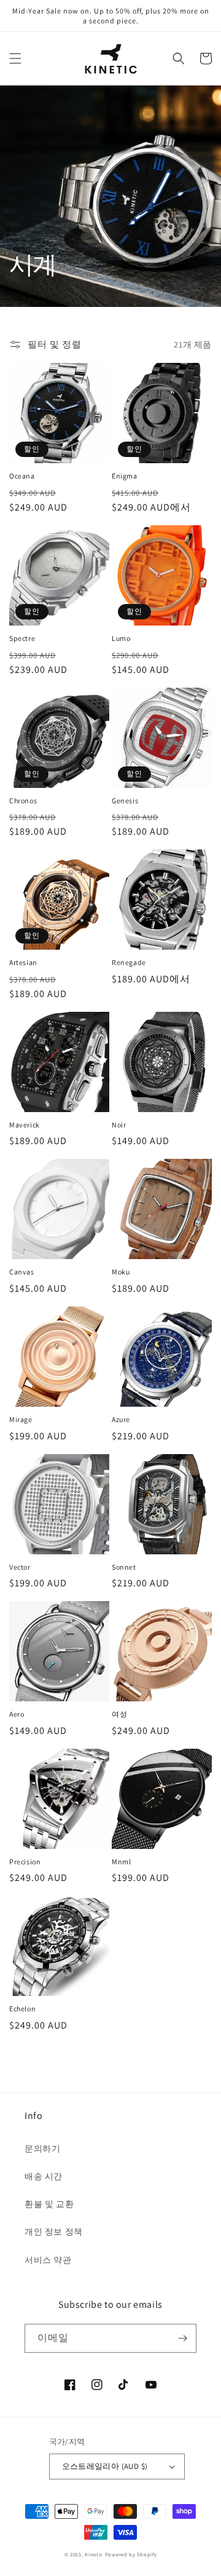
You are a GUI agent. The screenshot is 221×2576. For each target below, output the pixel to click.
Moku (121, 1272)
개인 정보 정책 (54, 2232)
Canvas (22, 1272)
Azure (121, 1419)
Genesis (125, 801)
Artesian (23, 962)
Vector (20, 1567)
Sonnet (124, 1567)
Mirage (21, 1419)
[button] (15, 58)
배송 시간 (44, 2176)
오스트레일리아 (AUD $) (105, 2466)
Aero (17, 1714)
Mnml (121, 1862)
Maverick (25, 1125)
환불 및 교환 (49, 2204)
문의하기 (42, 2149)
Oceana (22, 476)
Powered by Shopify (131, 2554)
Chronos (23, 801)
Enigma (125, 476)
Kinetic (94, 2554)
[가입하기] (182, 2338)
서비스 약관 (48, 2260)
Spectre (22, 638)
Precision (25, 1862)
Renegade (129, 962)
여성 (119, 1714)
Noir (119, 1125)
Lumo (121, 638)
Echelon (22, 2009)
